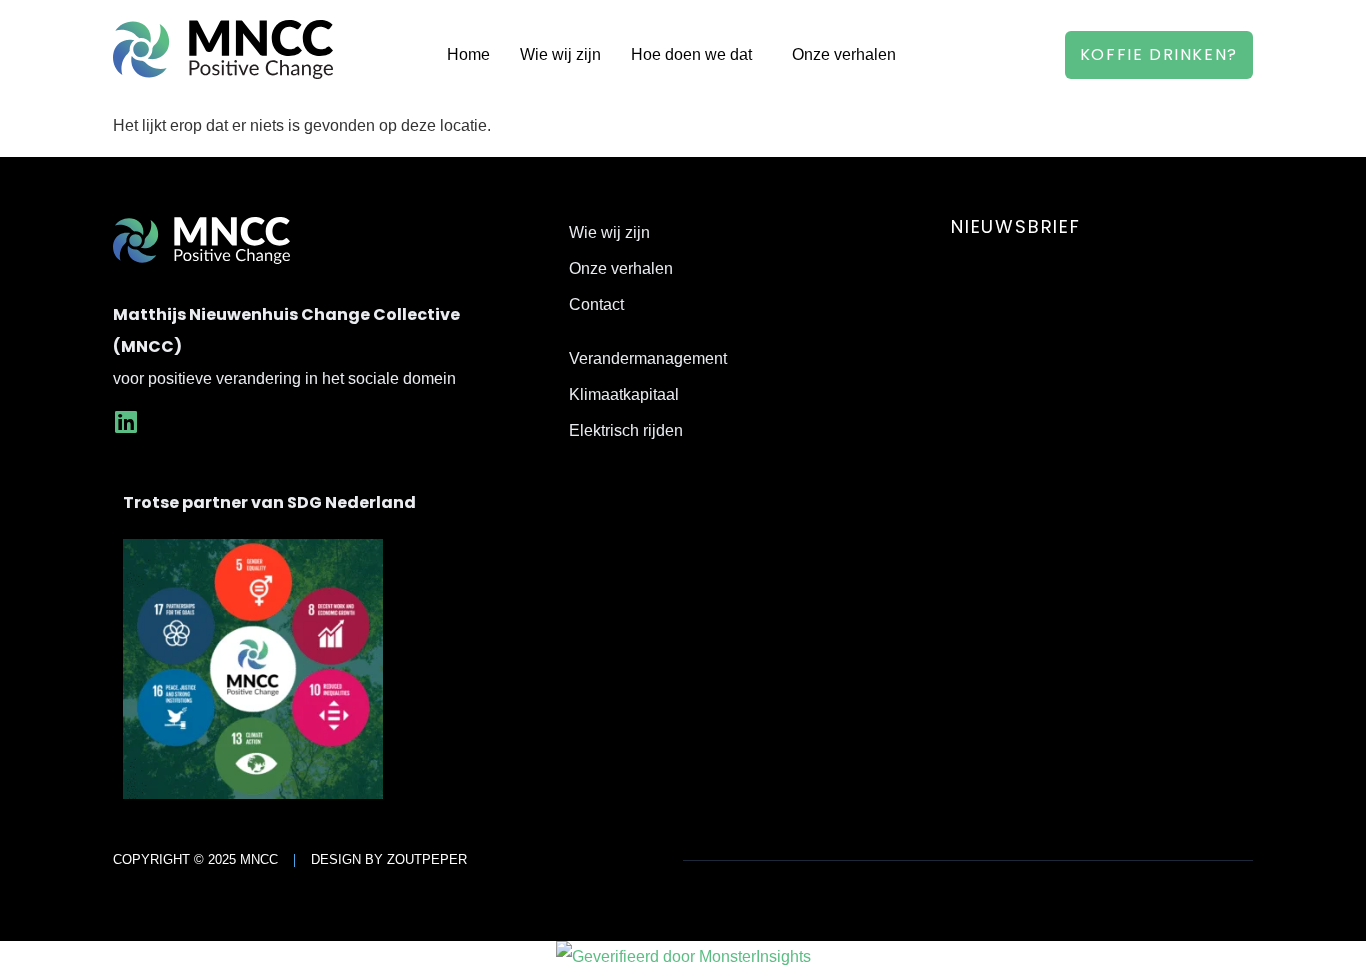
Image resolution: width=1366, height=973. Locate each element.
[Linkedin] (125, 421)
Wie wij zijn (560, 54)
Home (468, 54)
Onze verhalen (844, 54)
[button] (696, 55)
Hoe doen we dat (691, 54)
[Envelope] (174, 421)
